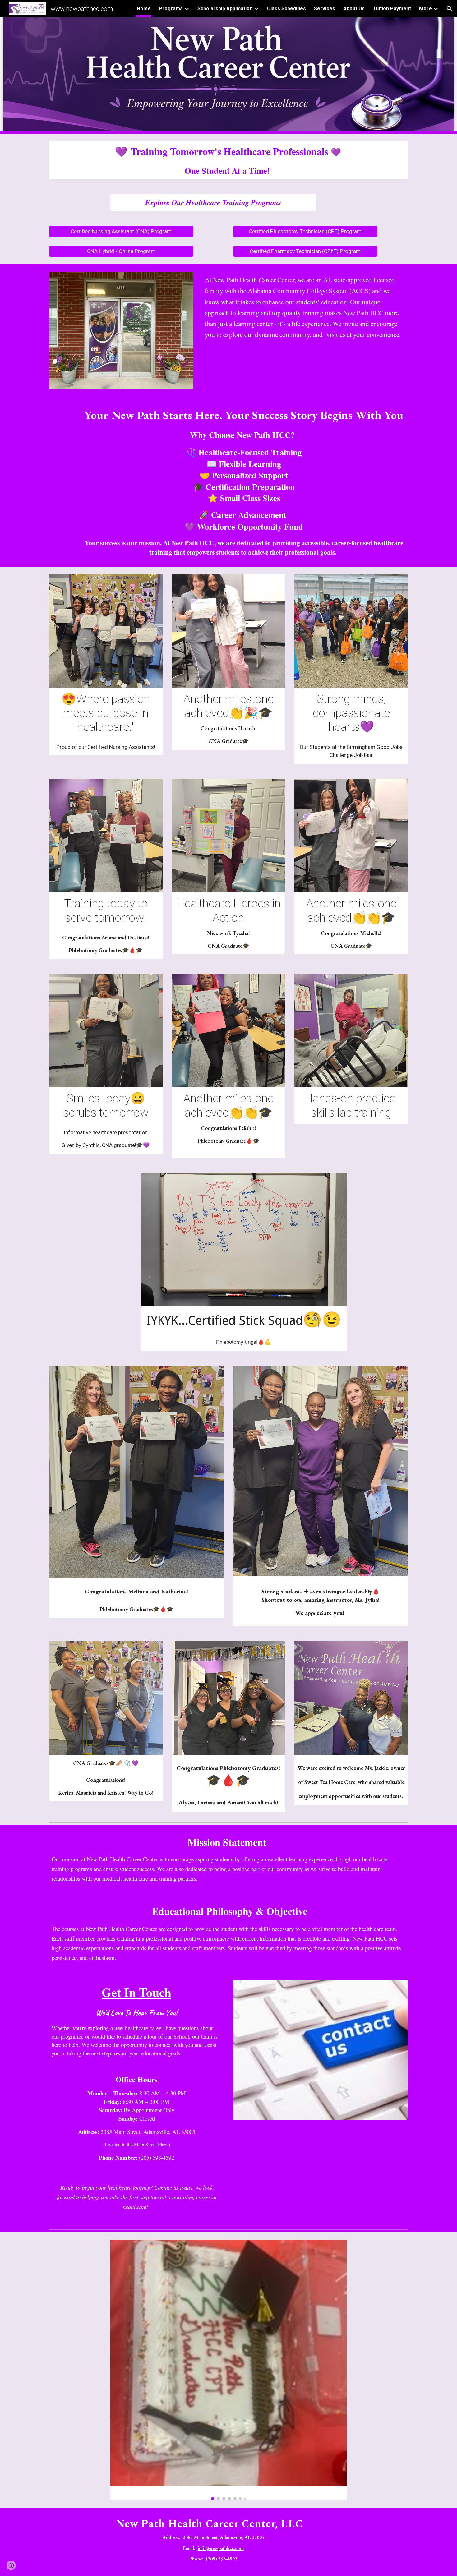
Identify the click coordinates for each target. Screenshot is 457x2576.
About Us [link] (354, 9)
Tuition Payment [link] (392, 9)
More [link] (425, 9)
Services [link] (325, 9)
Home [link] (144, 9)
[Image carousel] (228, 2370)
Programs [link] (171, 9)
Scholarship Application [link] (225, 9)
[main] (228, 160)
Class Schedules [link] (286, 9)
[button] (450, 9)
